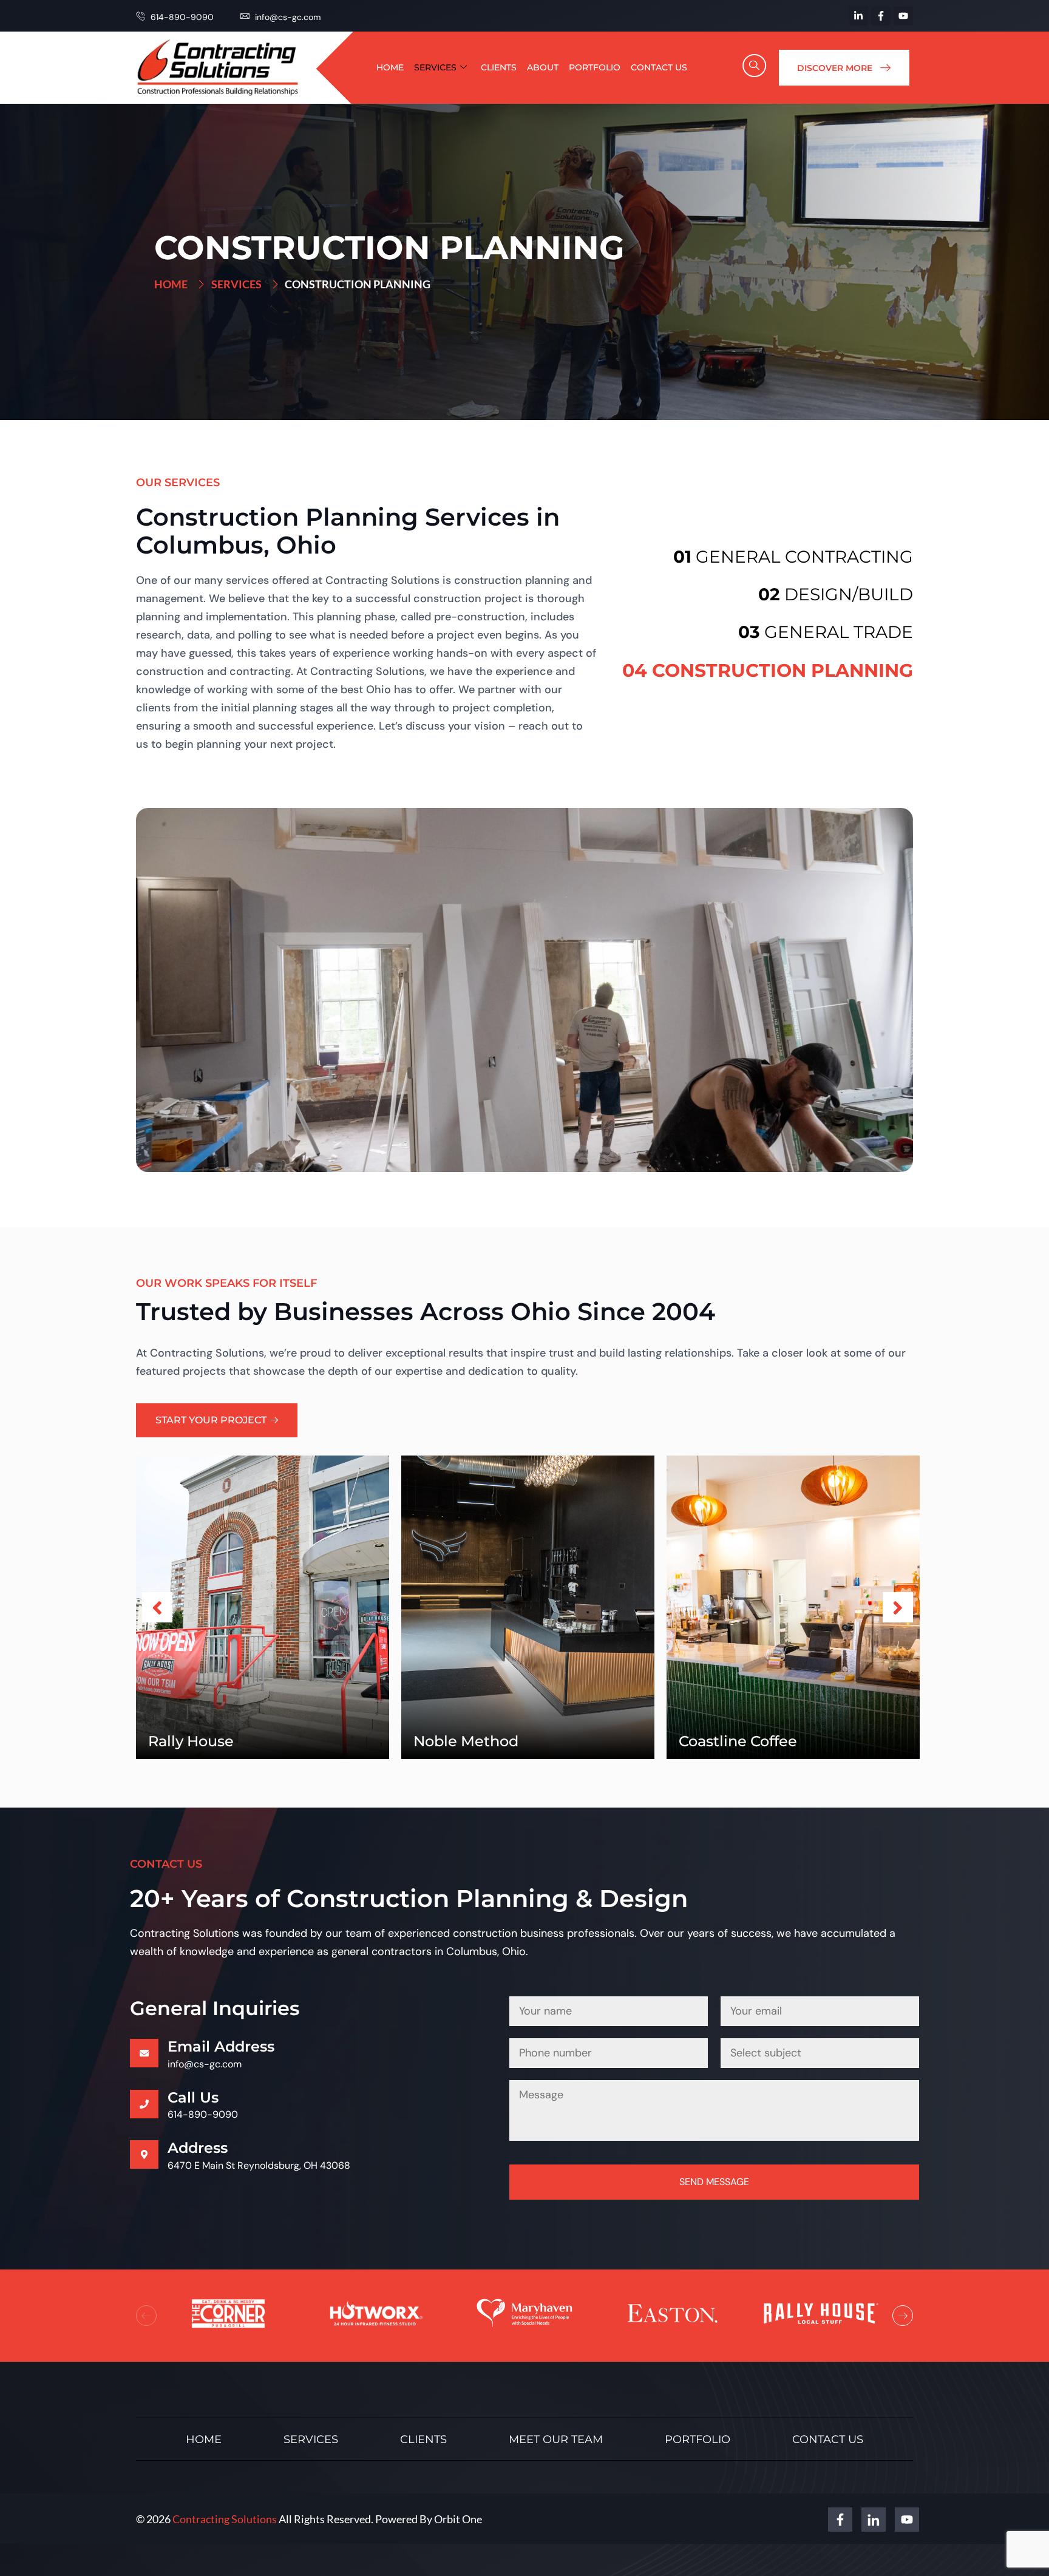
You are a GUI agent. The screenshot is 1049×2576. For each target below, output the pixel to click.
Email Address (221, 2046)
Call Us (193, 2097)
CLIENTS (499, 67)
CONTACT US (659, 67)
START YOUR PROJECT (211, 1420)
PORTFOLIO (595, 67)
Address (198, 2147)
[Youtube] (903, 16)
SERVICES (435, 67)
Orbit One (458, 2519)
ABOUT (543, 67)
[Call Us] (144, 2104)
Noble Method (466, 1741)
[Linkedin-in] (858, 16)
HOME (390, 67)
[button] (755, 66)
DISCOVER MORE (835, 68)
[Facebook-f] (881, 16)
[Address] (144, 2154)
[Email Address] (144, 2053)
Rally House (191, 1741)
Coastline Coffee (738, 1741)
